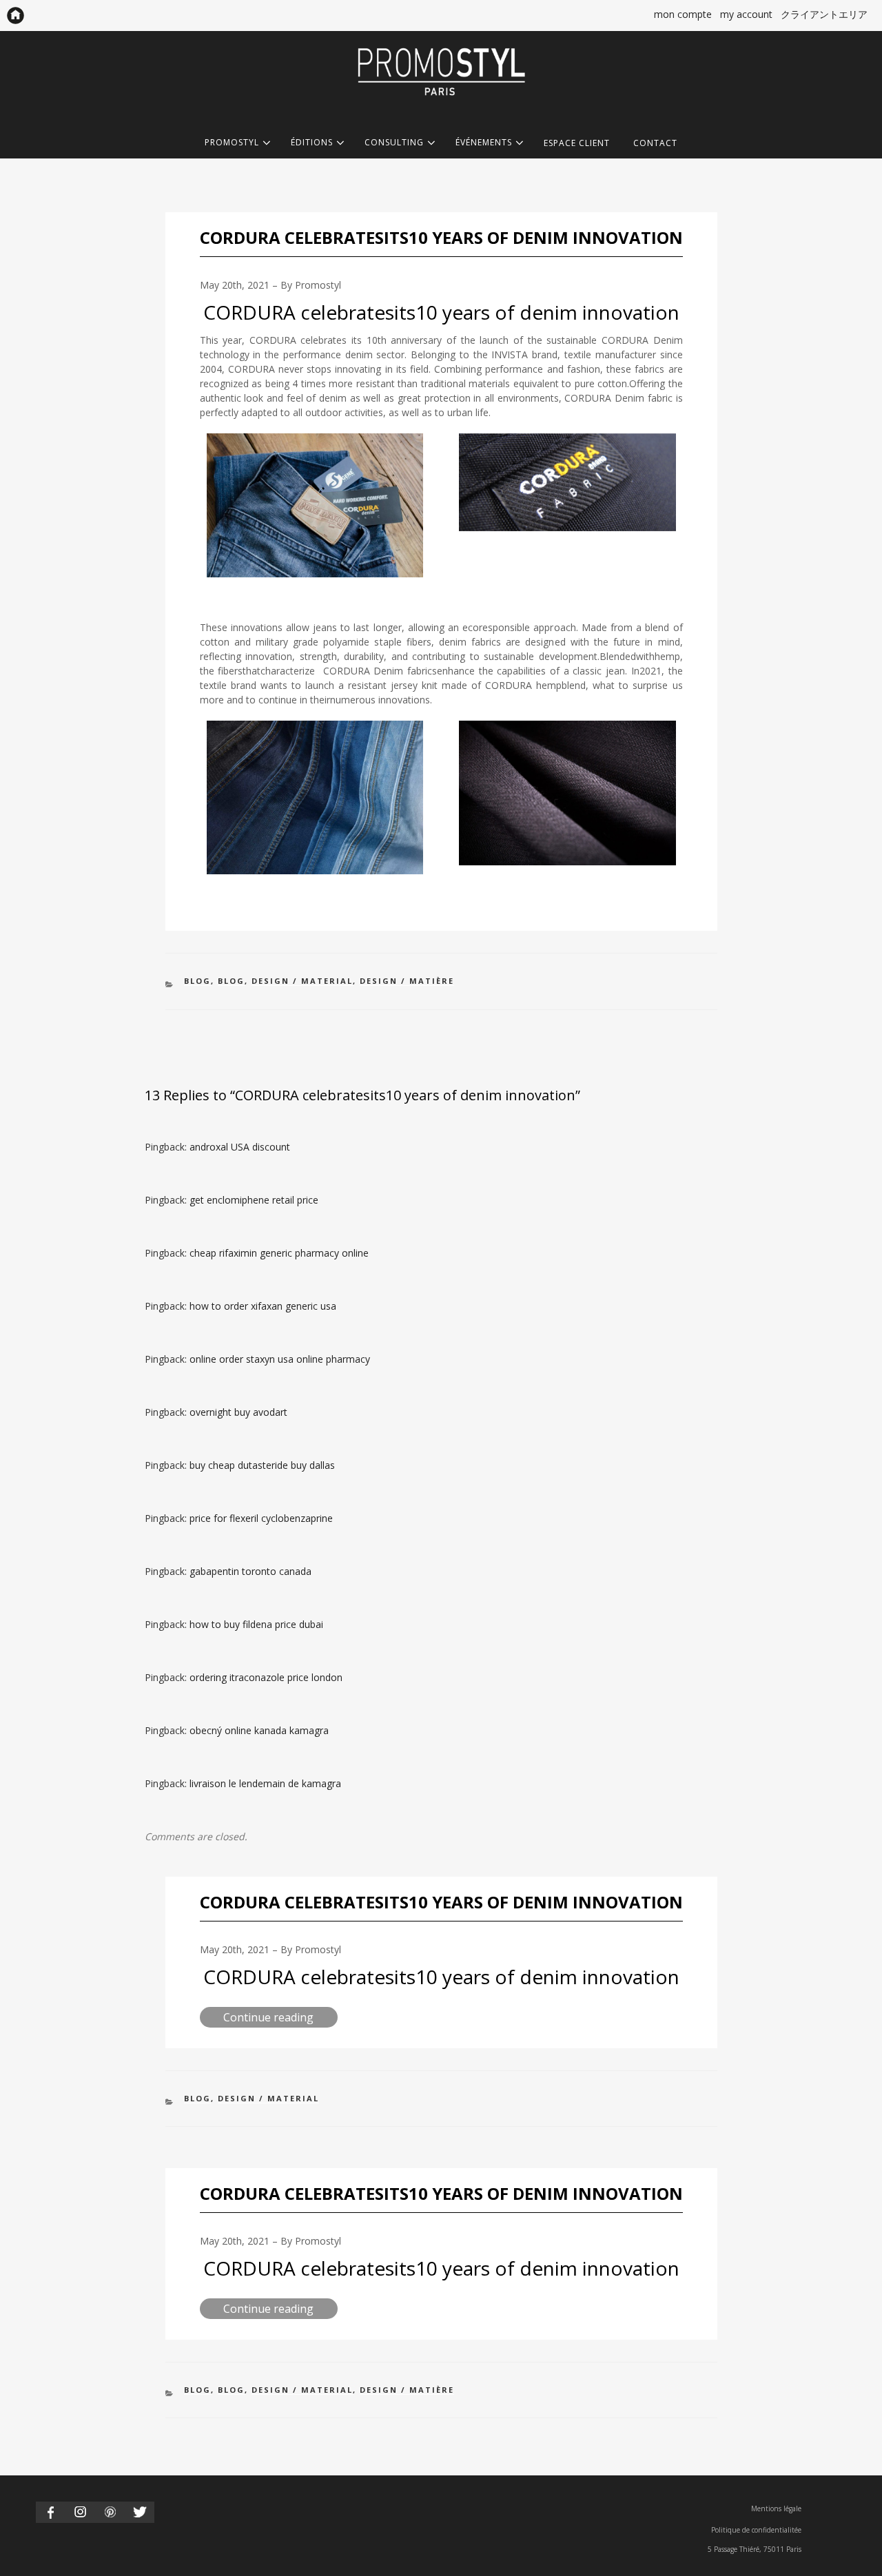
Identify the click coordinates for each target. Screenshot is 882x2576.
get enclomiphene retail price (254, 1200)
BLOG (197, 981)
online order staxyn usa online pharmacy (280, 1359)
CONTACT (655, 143)
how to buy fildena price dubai (256, 1624)
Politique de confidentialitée (756, 2530)
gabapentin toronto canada (250, 1571)
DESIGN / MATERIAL (302, 981)
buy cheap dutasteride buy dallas (262, 1465)
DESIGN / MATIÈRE (407, 981)
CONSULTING (394, 143)
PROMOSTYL (232, 143)
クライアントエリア (824, 14)
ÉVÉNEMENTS (484, 143)
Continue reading (280, 2018)
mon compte (683, 14)
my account (746, 14)
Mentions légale (776, 2508)
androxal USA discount (240, 1147)
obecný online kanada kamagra (259, 1730)
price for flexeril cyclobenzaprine (261, 1518)
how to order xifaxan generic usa (263, 1306)
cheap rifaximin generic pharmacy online (279, 1253)
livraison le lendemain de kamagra (265, 1783)
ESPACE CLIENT (577, 143)
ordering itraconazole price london (266, 1677)
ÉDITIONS (312, 143)
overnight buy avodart (238, 1412)
